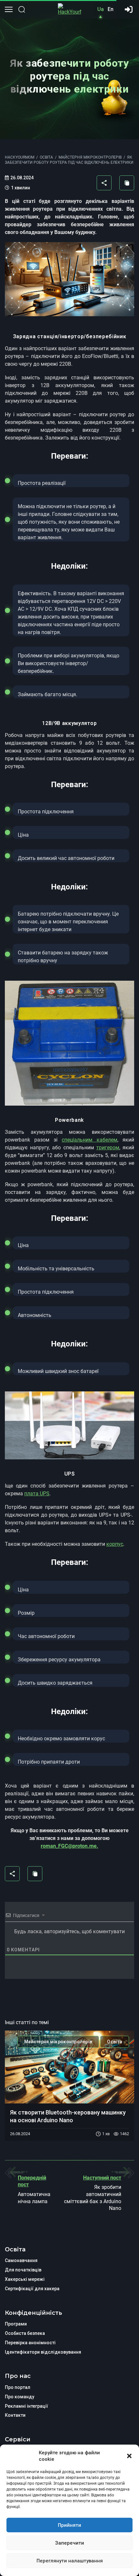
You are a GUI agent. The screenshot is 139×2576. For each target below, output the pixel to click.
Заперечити (69, 2543)
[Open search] (22, 9)
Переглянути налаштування (70, 2561)
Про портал (18, 2387)
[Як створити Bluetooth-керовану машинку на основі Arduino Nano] (69, 2067)
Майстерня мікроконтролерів (58, 2042)
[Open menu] (9, 9)
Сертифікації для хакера (32, 2289)
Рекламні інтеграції (27, 2406)
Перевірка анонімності (30, 2343)
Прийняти (69, 2525)
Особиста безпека (25, 2333)
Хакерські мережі (25, 2279)
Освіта (115, 2042)
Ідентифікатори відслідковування (43, 2352)
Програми (16, 2324)
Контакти (15, 2415)
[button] (129, 2456)
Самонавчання (21, 2260)
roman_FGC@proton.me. (69, 1846)
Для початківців (23, 2270)
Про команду (20, 2397)
